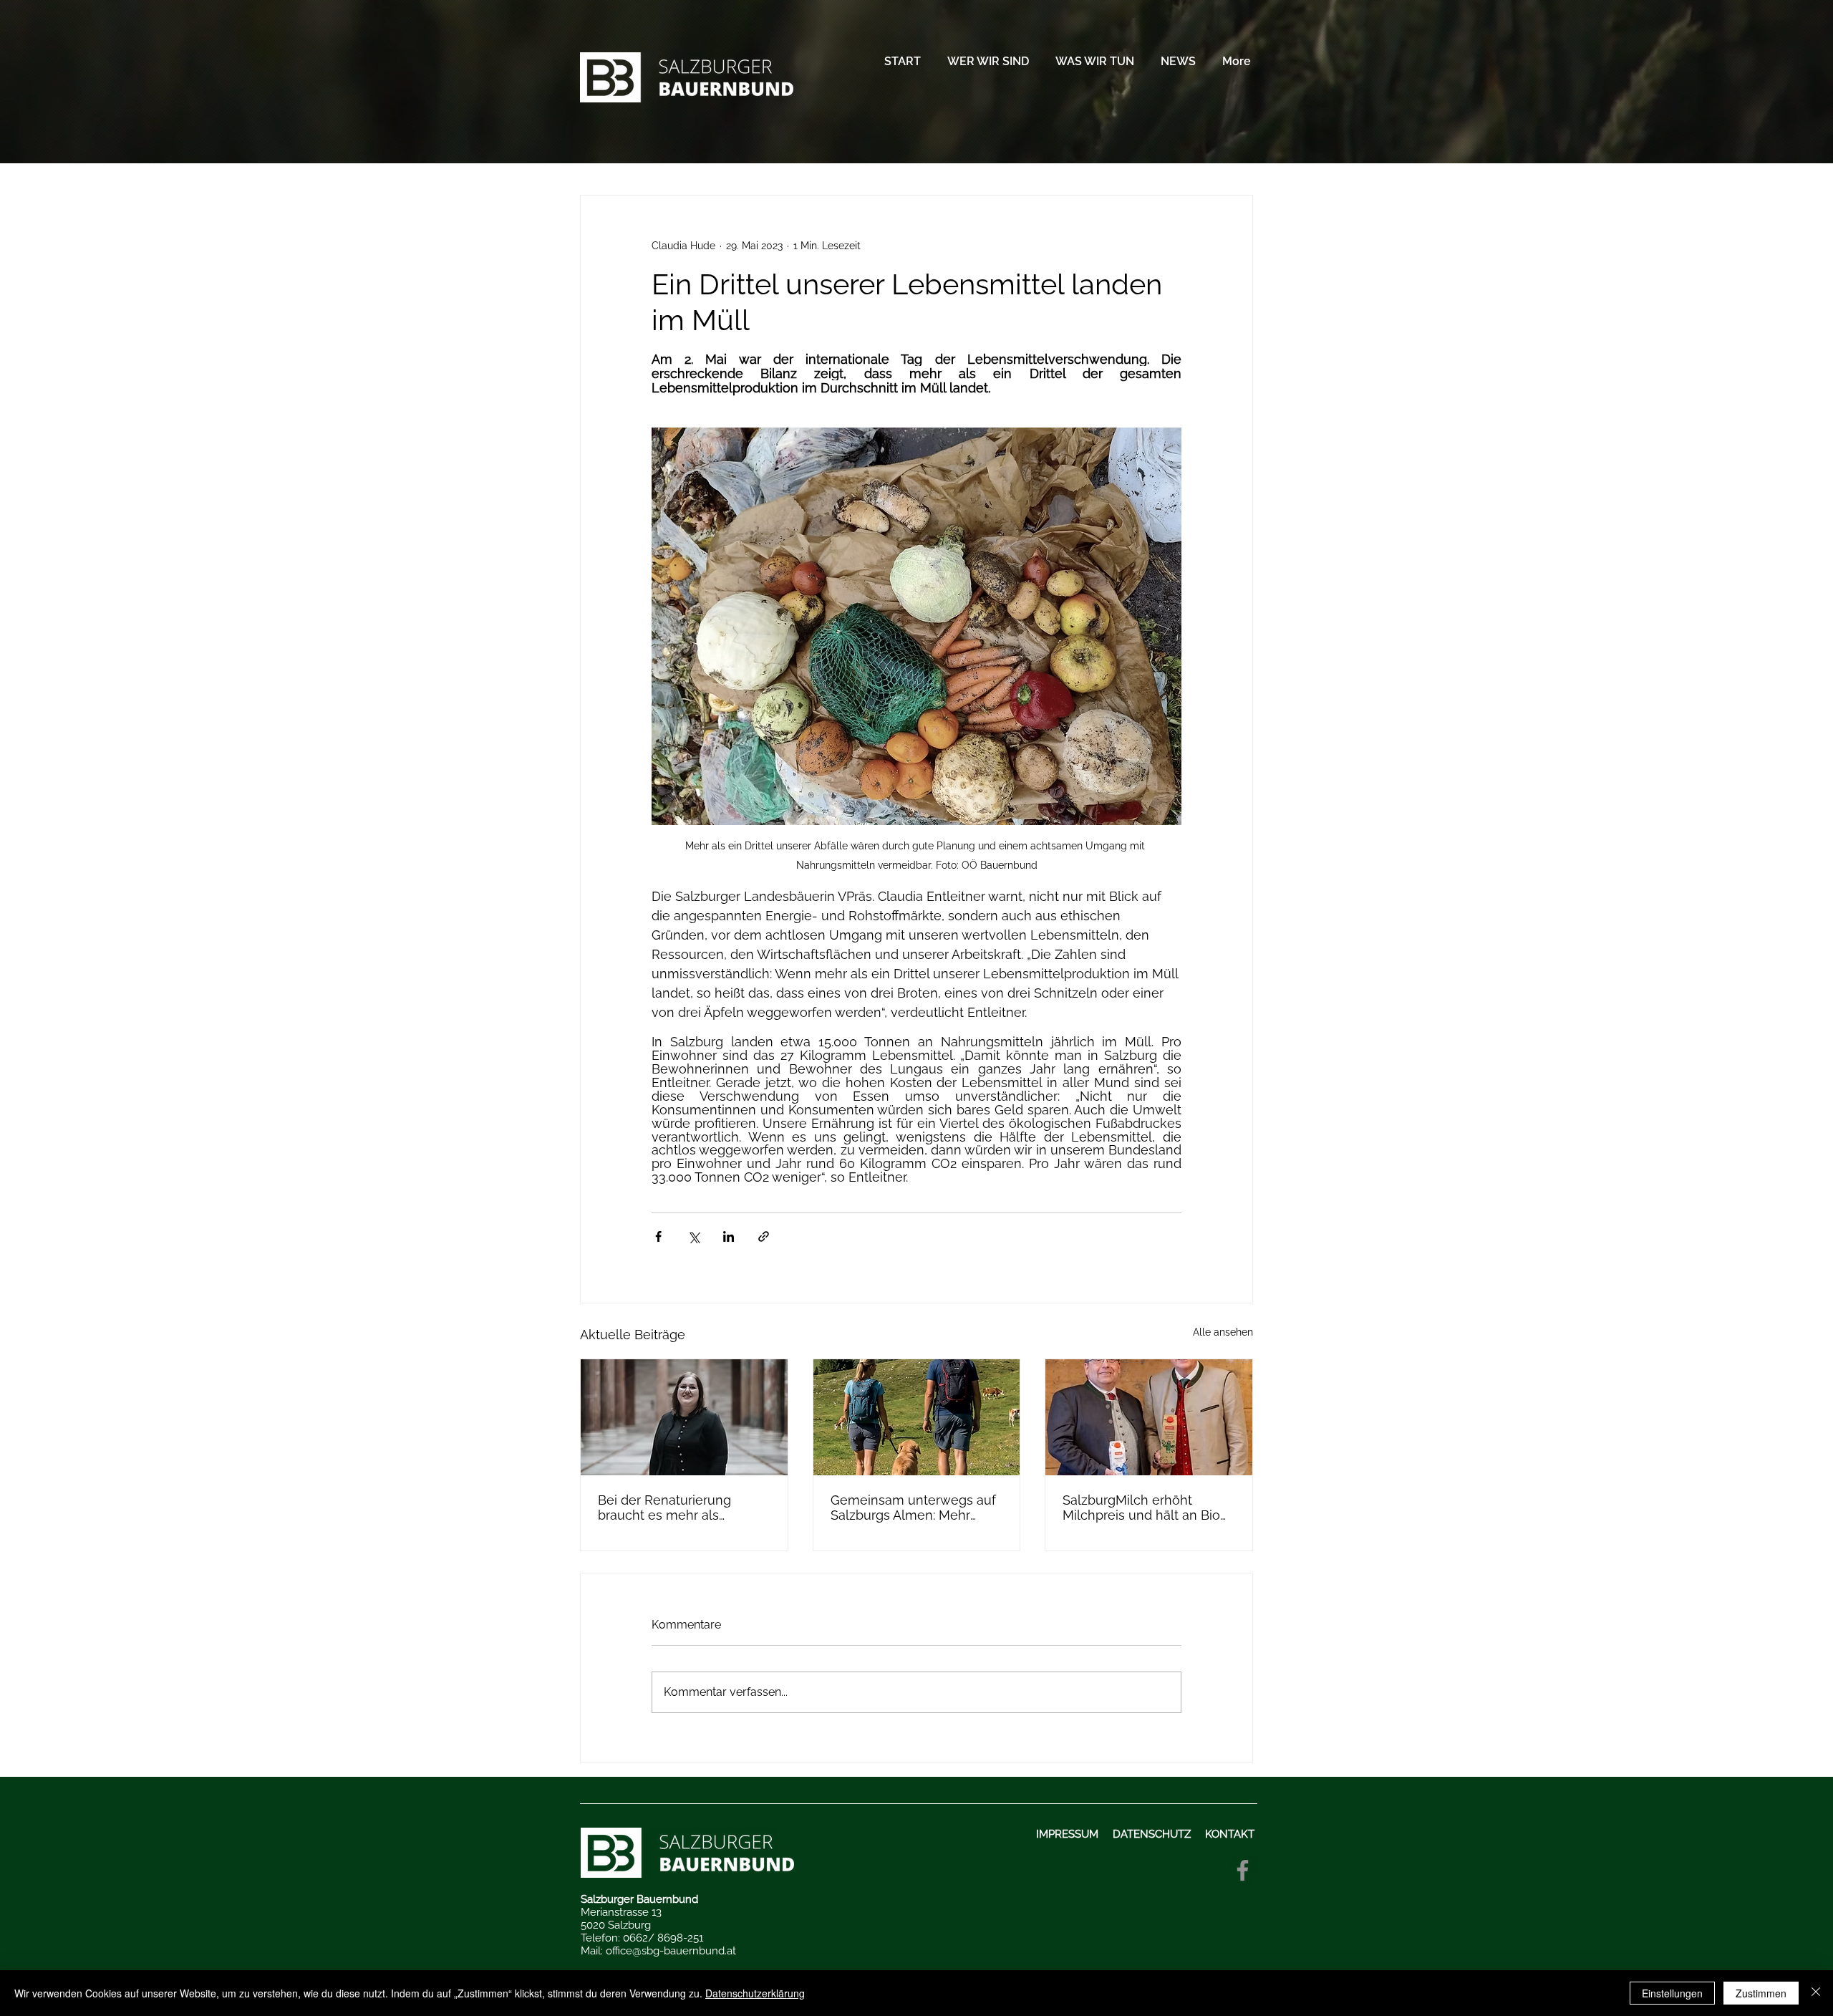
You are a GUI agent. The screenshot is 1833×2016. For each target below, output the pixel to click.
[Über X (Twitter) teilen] (693, 1236)
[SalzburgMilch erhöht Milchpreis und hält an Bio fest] (1149, 1417)
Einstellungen (1672, 1993)
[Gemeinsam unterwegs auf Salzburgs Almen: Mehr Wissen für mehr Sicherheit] (917, 1417)
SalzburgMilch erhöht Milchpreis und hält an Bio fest (1141, 1508)
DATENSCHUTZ (1152, 1834)
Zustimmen (1761, 1993)
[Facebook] (1243, 1870)
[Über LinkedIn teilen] (729, 1236)
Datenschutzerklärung (755, 1993)
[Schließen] (1816, 1993)
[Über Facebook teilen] (658, 1236)
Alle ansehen (1223, 1332)
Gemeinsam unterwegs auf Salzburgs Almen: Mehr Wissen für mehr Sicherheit (913, 1508)
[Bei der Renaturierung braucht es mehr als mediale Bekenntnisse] (684, 1417)
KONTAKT (1231, 1834)
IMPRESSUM (1069, 1834)
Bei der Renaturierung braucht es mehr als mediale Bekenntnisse (666, 1508)
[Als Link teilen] (764, 1236)
